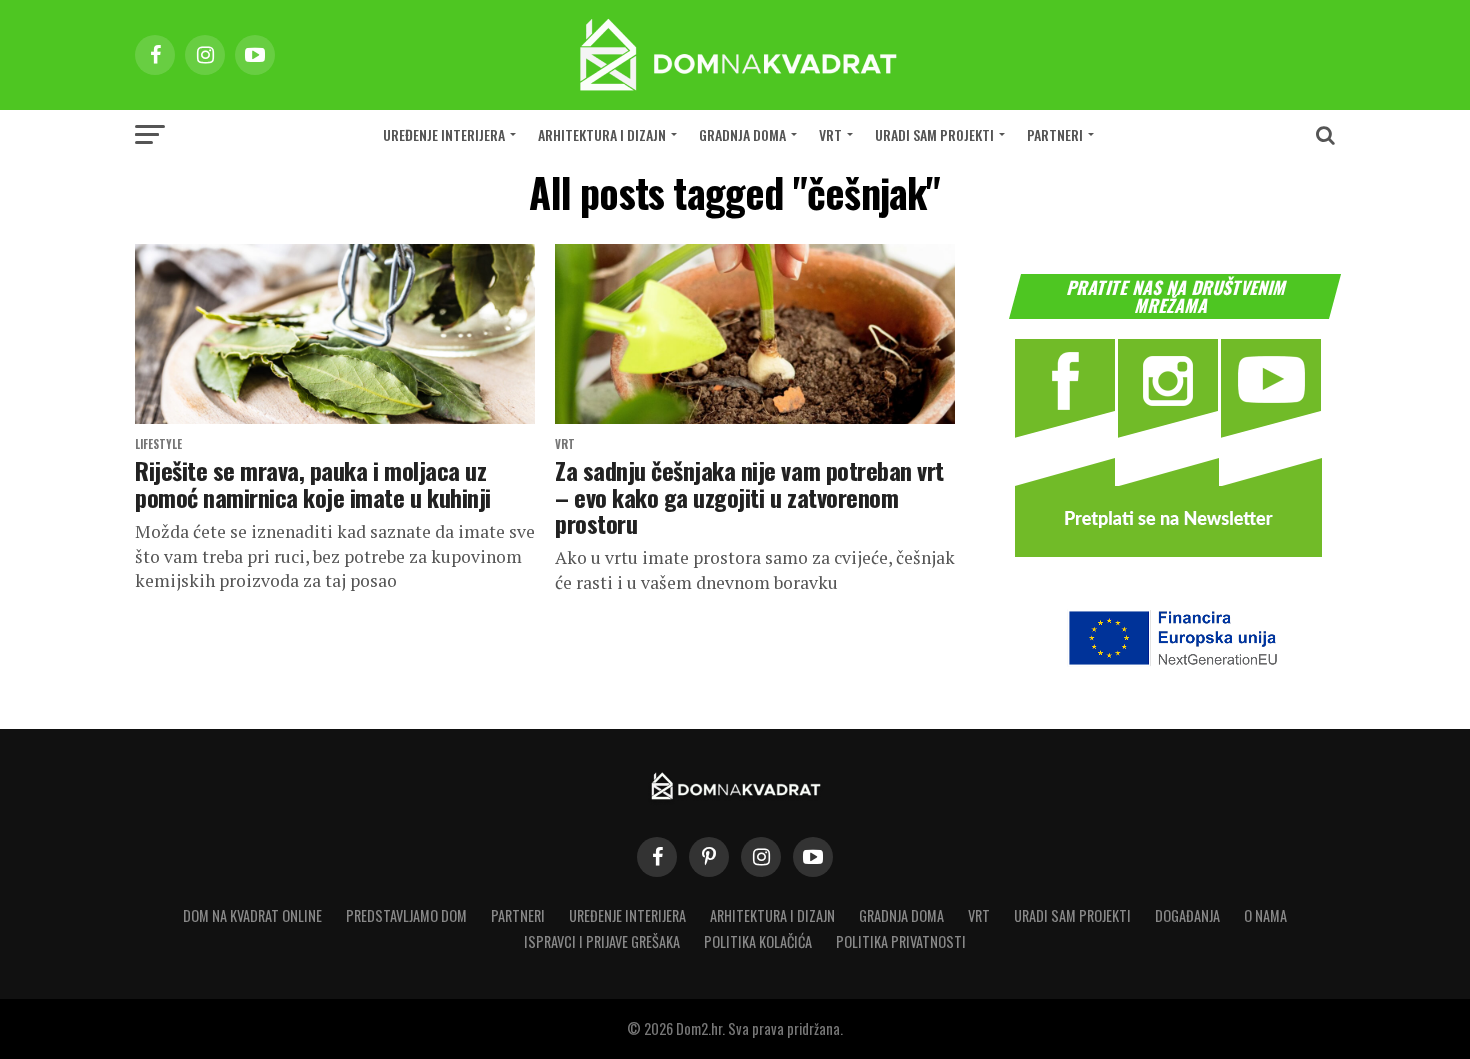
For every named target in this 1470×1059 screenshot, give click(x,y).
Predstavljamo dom (406, 915)
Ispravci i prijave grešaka (602, 941)
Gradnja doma (742, 134)
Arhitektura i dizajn (602, 134)
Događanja (1187, 915)
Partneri (1055, 134)
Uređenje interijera (444, 134)
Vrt (830, 134)
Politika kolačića (758, 941)
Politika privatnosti (901, 941)
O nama (1265, 915)
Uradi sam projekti (934, 134)
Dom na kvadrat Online (252, 915)
